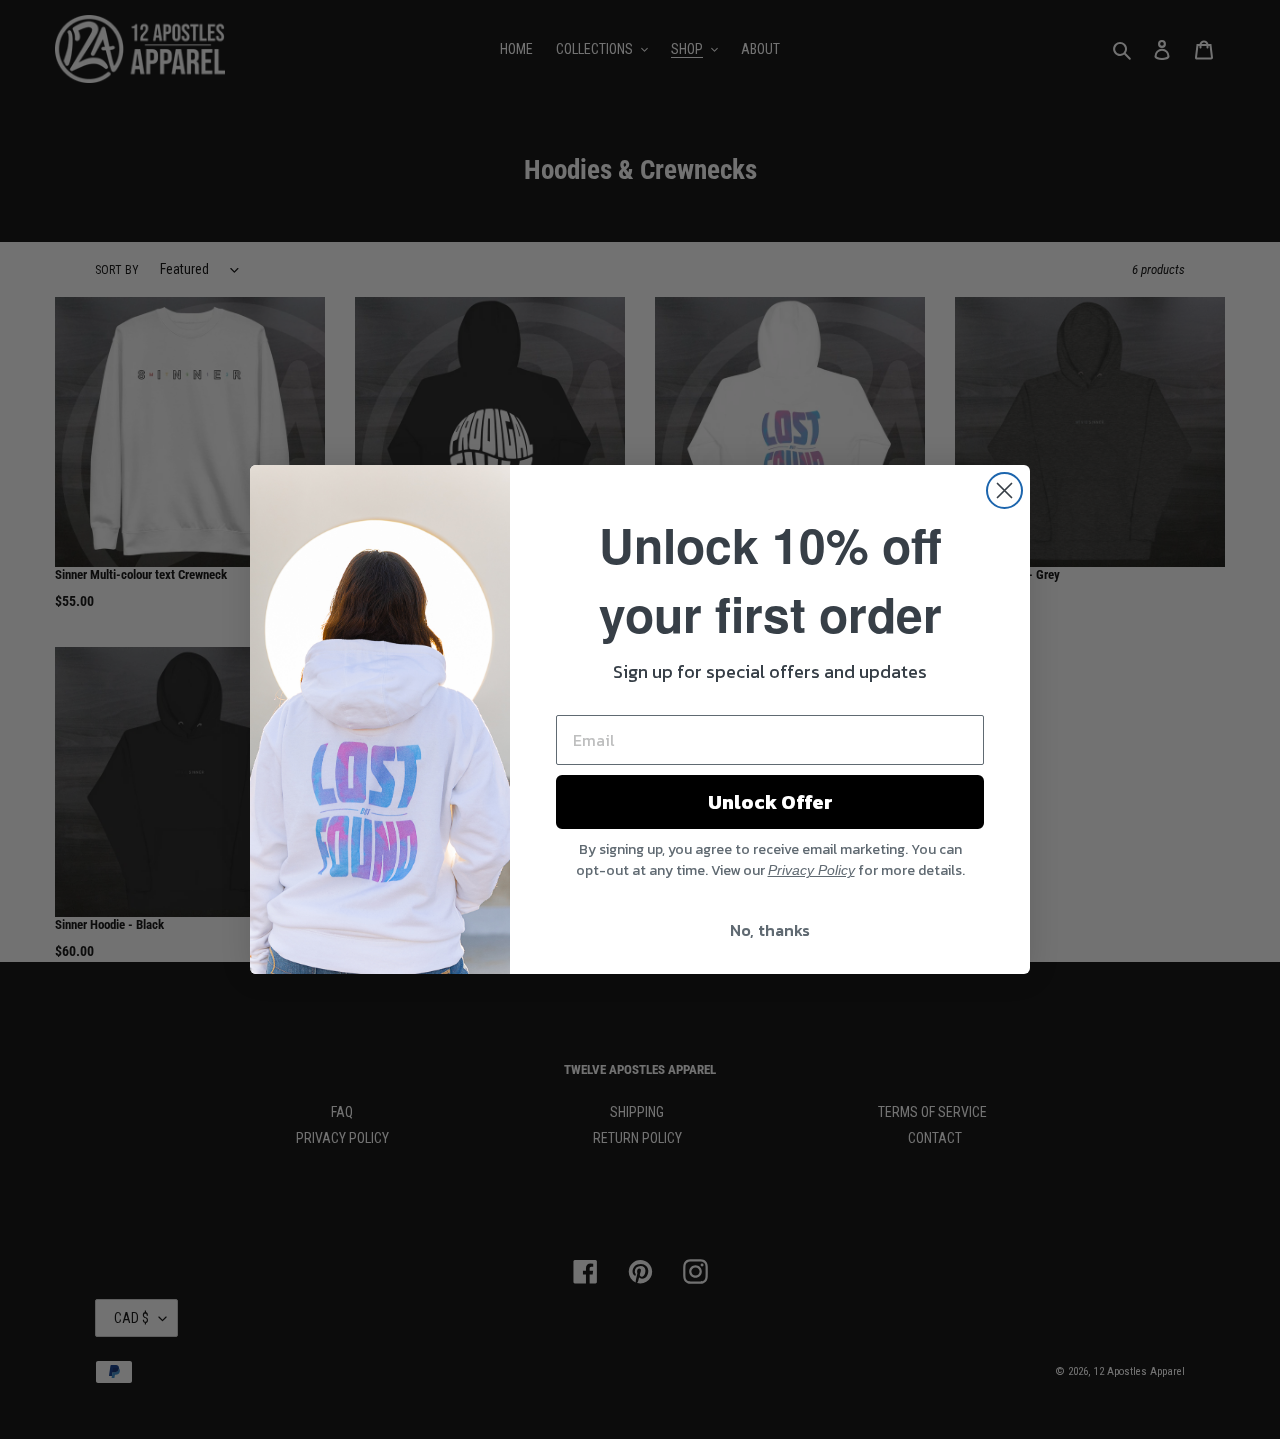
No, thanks (770, 930)
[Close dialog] (1004, 490)
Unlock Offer (770, 802)
